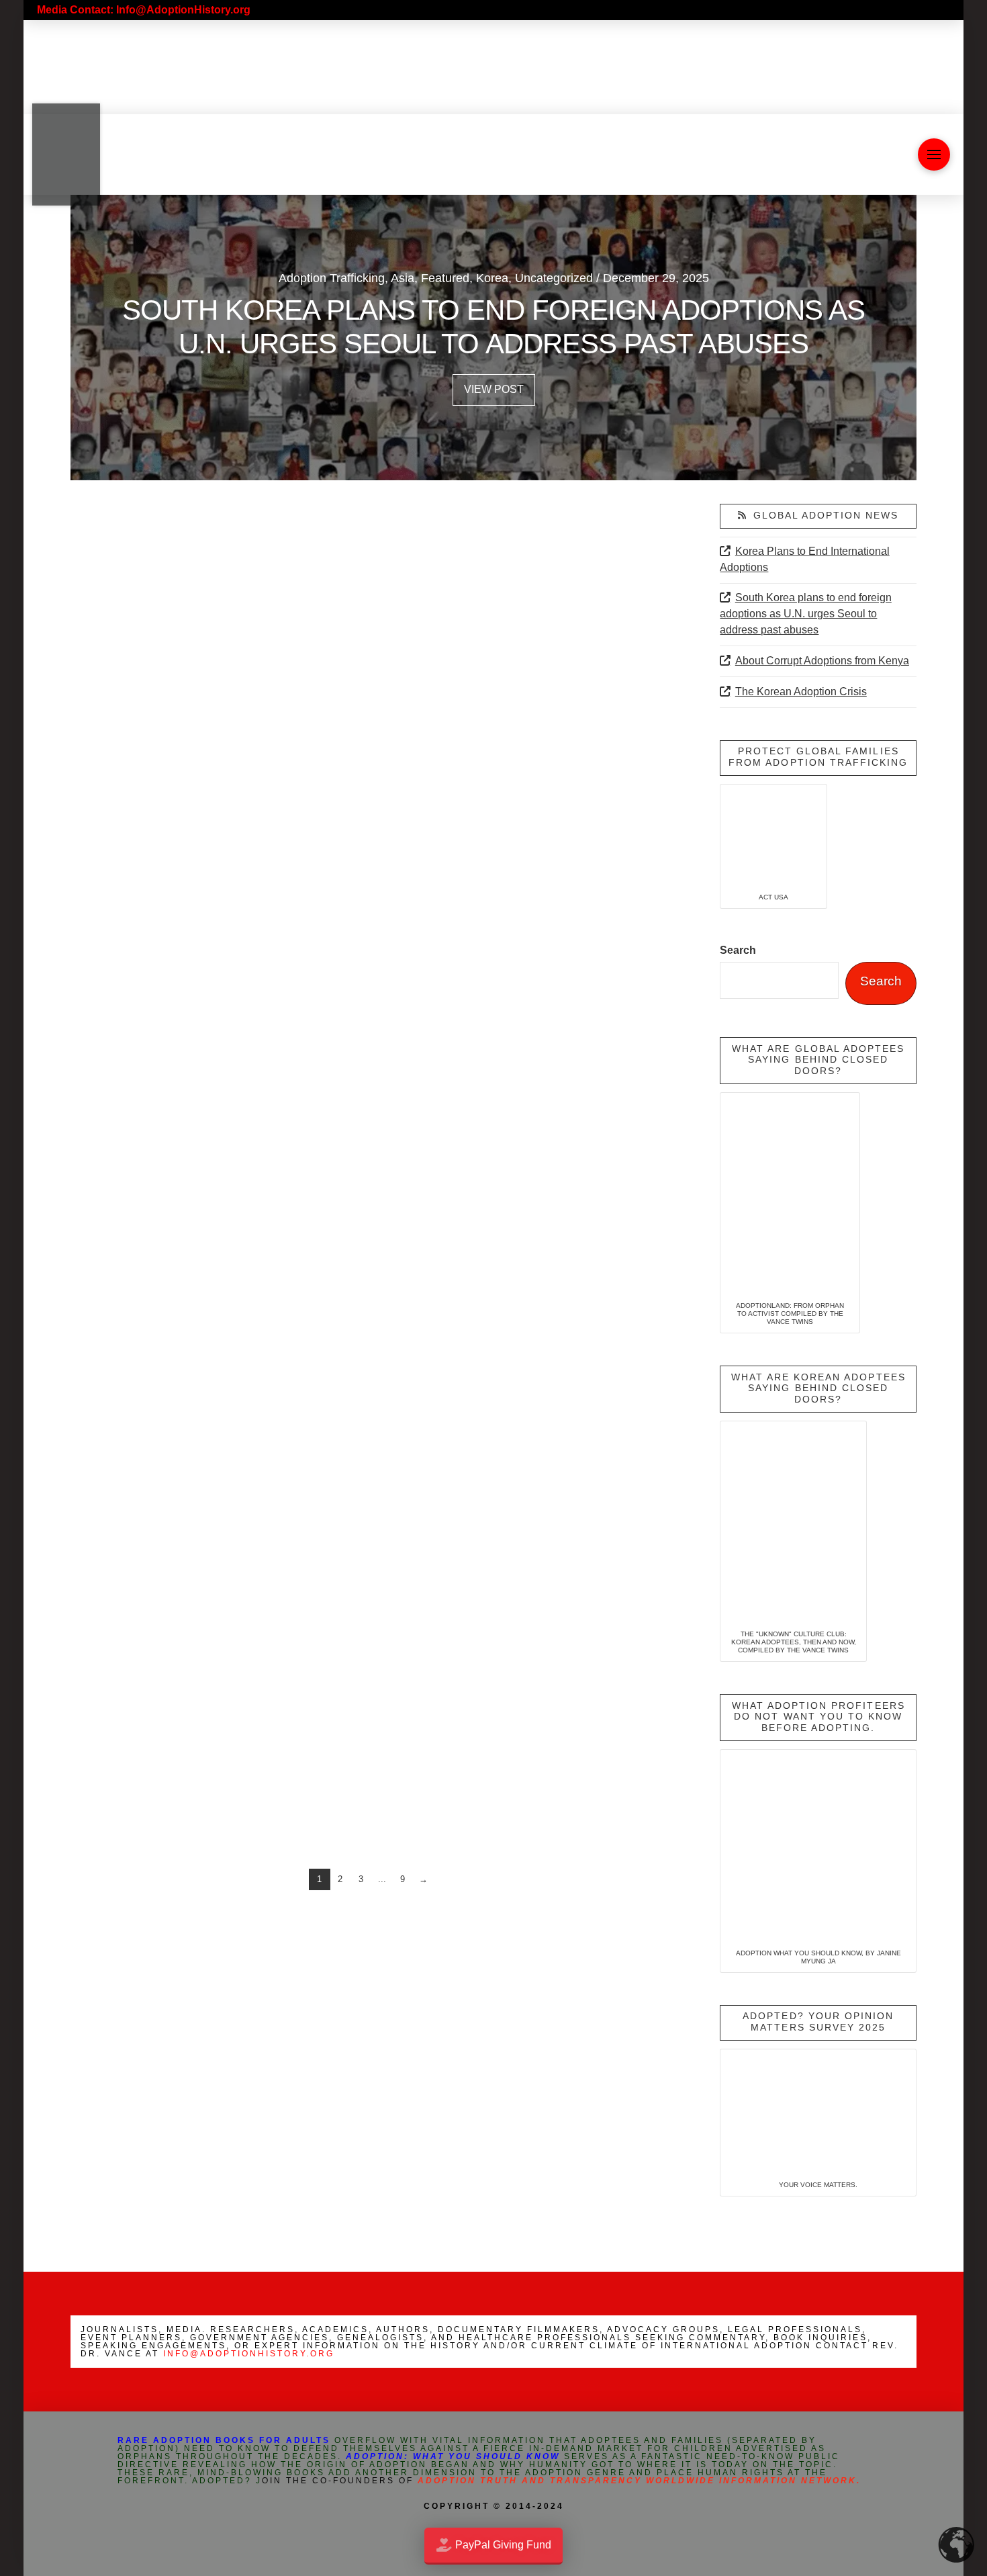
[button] (934, 154)
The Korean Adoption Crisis (801, 692)
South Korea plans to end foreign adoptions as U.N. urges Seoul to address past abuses (805, 614)
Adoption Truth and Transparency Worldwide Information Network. (639, 2481)
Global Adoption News (826, 516)
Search (738, 950)
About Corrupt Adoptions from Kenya (822, 661)
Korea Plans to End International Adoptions (804, 559)
